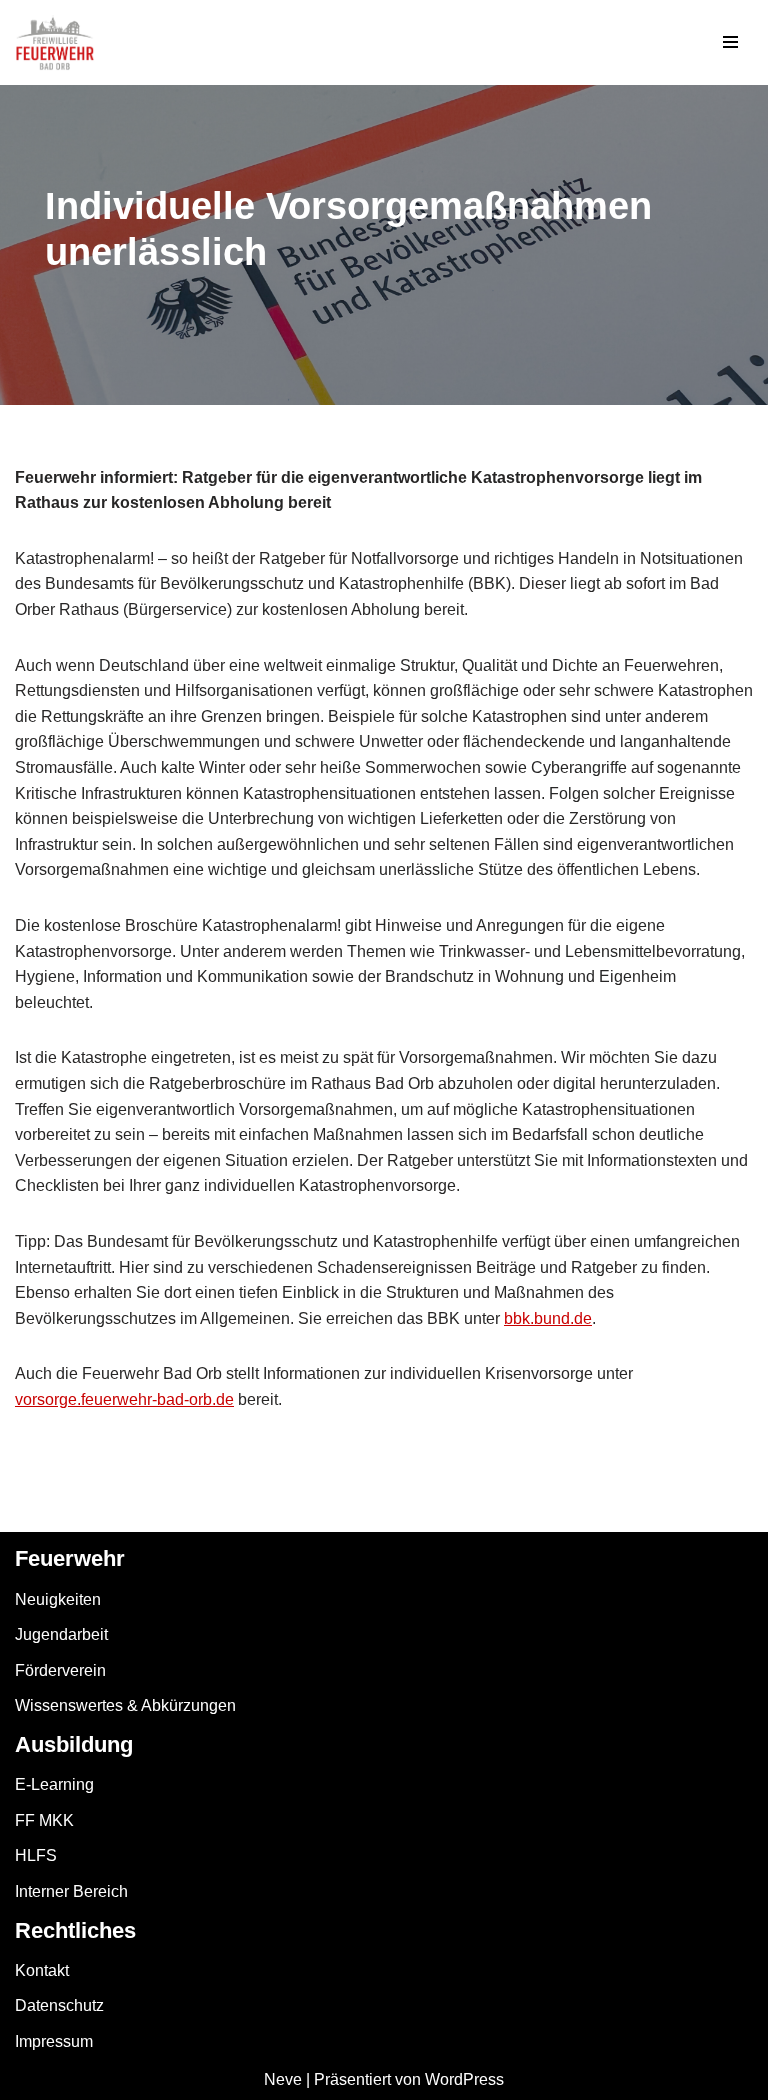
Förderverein (60, 1670)
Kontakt (42, 1970)
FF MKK (44, 1820)
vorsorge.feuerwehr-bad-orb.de (124, 1399)
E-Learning (54, 1784)
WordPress (464, 2079)
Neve (283, 2079)
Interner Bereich (71, 1891)
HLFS (36, 1855)
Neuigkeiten (58, 1599)
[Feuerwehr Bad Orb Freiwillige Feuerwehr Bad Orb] (55, 42)
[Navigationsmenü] (730, 42)
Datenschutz (59, 2005)
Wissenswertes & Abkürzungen (125, 1705)
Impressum (54, 2041)
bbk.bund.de (548, 1318)
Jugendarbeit (61, 1634)
